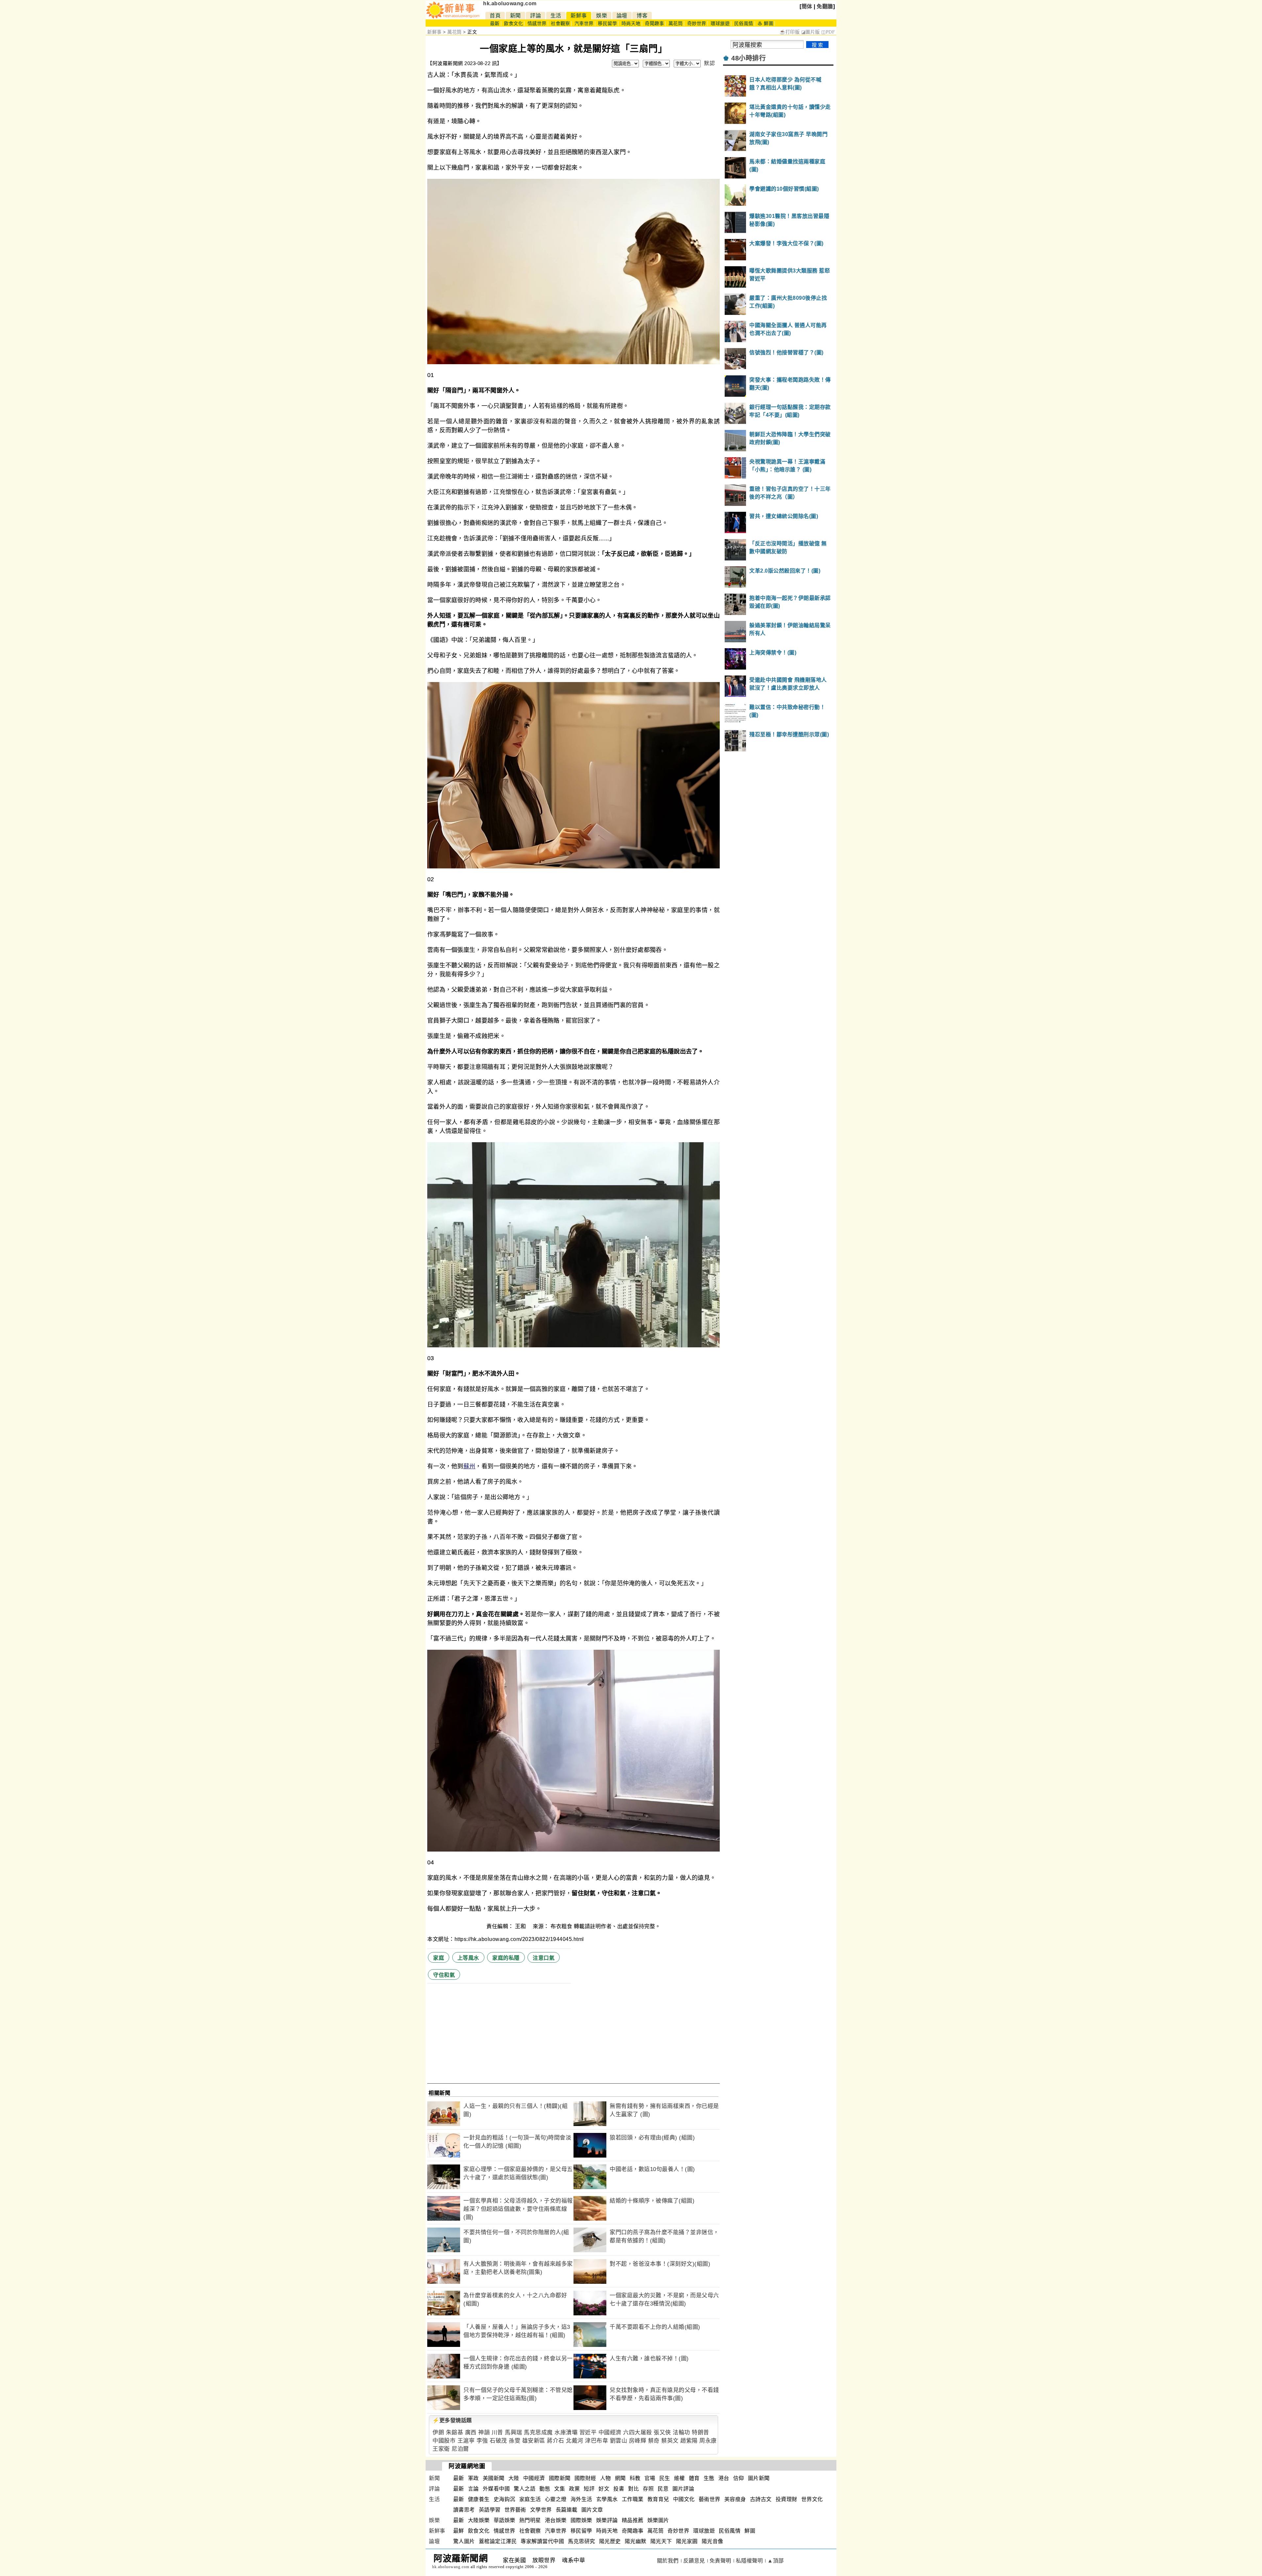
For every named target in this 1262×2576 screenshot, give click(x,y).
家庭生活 (530, 2499)
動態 (545, 2489)
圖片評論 (683, 2489)
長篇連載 (567, 2510)
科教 (635, 2478)
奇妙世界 (697, 24)
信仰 (739, 2478)
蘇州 (469, 1466)
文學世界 (541, 2510)
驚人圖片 (464, 2541)
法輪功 (681, 2433)
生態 (709, 2478)
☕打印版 (790, 32)
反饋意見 (694, 2561)
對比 (633, 2489)
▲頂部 (776, 2561)
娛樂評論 (607, 2520)
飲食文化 (513, 24)
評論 (536, 16)
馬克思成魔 (538, 2433)
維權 (679, 2478)
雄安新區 (534, 2441)
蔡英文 (670, 2441)
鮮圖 (750, 2531)
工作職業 (633, 2499)
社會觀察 (560, 24)
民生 (665, 2478)
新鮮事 (579, 16)
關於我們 (668, 2561)
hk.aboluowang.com (510, 3)
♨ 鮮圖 (765, 24)
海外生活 (581, 2499)
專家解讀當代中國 (542, 2541)
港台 (724, 2478)
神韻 (484, 2433)
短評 (589, 2489)
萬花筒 (676, 24)
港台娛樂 (556, 2520)
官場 (650, 2478)
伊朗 (438, 2433)
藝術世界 (710, 2499)
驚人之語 (525, 2489)
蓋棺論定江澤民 (498, 2541)
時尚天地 (631, 24)
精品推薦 (633, 2520)
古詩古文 (761, 2499)
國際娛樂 (581, 2520)
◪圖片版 (811, 32)
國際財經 (585, 2478)
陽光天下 (661, 2541)
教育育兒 (658, 2499)
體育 (694, 2478)
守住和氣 (444, 1975)
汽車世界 (584, 24)
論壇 (622, 16)
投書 (619, 2489)
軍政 (473, 2478)
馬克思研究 (582, 2541)
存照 (648, 2489)
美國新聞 (494, 2478)
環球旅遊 (720, 24)
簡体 (807, 6)
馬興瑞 (514, 2433)
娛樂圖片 (658, 2520)
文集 (560, 2489)
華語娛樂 (504, 2520)
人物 (606, 2478)
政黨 (574, 2489)
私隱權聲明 (749, 2561)
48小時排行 (748, 58)
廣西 (471, 2433)
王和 (521, 1926)
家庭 (439, 1958)
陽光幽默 (636, 2541)
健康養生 (479, 2499)
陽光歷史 (610, 2541)
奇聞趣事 (654, 24)
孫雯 (514, 2441)
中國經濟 (610, 2433)
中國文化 (684, 2499)
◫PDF (828, 32)
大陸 (514, 2478)
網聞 (620, 2478)
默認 (709, 63)
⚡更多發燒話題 (452, 2420)
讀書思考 (464, 2510)
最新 (495, 24)
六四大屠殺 (638, 2433)
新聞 (515, 16)
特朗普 (701, 2433)
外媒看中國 (496, 2489)
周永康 (708, 2441)
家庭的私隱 (506, 1958)
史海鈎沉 (504, 2499)
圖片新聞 (759, 2478)
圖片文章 (592, 2510)
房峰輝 (638, 2441)
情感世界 (537, 24)
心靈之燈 (556, 2499)
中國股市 (444, 2441)
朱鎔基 (455, 2433)
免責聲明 (720, 2561)
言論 (473, 2489)
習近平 (588, 2433)
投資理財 (786, 2499)
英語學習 (490, 2510)
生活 (556, 16)
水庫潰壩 (566, 2433)
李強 (482, 2441)
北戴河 (575, 2441)
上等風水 (468, 1958)
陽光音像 (713, 2541)
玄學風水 (607, 2499)
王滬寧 (466, 2441)
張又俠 (662, 2433)
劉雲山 (619, 2441)
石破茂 (498, 2441)
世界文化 (812, 2499)
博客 (642, 16)
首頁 (495, 16)
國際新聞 (560, 2478)
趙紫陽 (689, 2441)
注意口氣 (544, 1958)
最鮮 (459, 2531)
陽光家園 (687, 2541)
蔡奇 (654, 2441)
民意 (663, 2489)
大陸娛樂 (479, 2520)
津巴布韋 (596, 2441)
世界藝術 (515, 2510)
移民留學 (607, 24)
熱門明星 (530, 2520)
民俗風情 (744, 24)
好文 (604, 2489)
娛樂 (602, 16)
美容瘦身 (735, 2499)
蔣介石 (556, 2441)
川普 (497, 2433)
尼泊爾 (460, 2449)
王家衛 (441, 2449)
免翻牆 (825, 6)
